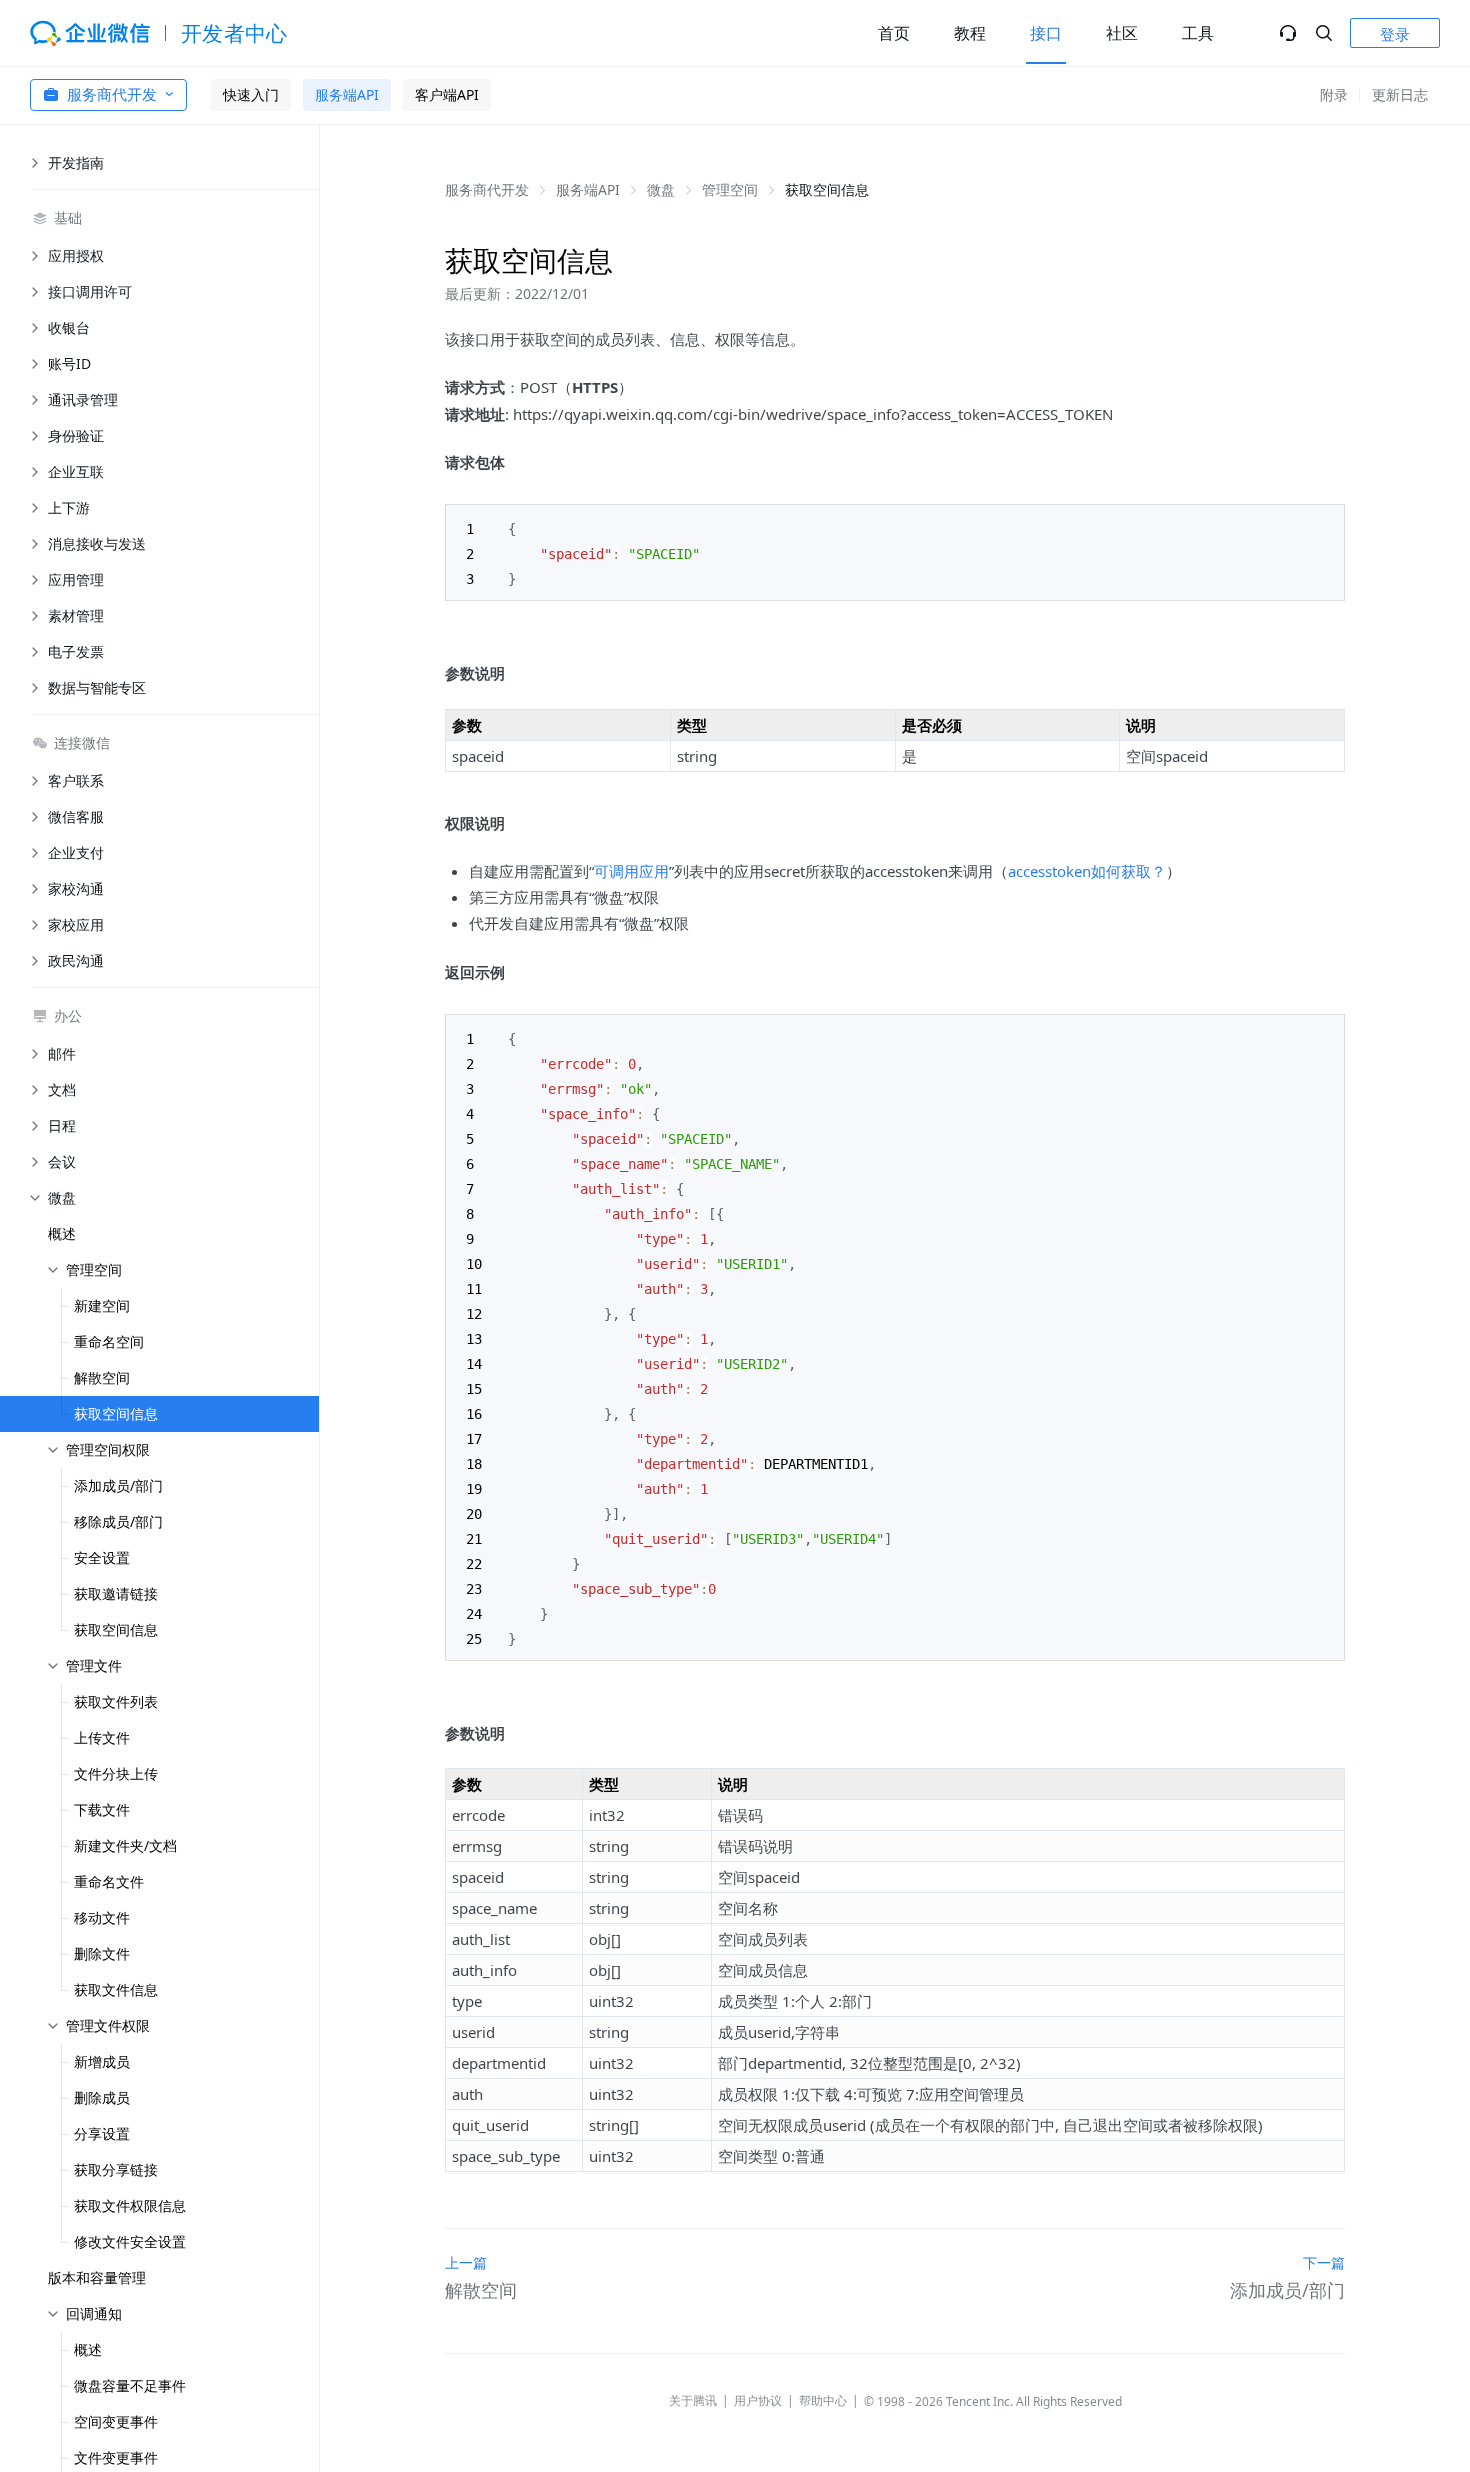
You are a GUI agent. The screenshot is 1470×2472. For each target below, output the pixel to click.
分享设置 (102, 2133)
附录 (1334, 94)
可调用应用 (631, 871)
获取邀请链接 (116, 1593)
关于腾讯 (693, 2400)
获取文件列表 (116, 1701)
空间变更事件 (116, 2421)
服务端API (347, 94)
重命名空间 (109, 1341)
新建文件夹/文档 (125, 1845)
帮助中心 (823, 2400)
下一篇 (1324, 2262)
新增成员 (102, 2061)
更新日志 (1400, 94)
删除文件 (102, 1953)
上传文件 (102, 1737)
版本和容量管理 (97, 2277)
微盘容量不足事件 (130, 2385)
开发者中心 (234, 33)
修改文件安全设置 (130, 2241)
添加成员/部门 (118, 1485)
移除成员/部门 (118, 1521)
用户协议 (758, 2400)
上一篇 (466, 2262)
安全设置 (102, 1557)
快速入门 (251, 94)
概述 (62, 1233)
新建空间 (102, 1305)
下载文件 (102, 1809)
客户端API (447, 94)
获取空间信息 (116, 1413)
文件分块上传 (116, 1773)
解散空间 (102, 1377)
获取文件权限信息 (130, 2205)
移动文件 (102, 1917)
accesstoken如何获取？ (1087, 871)
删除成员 (102, 2097)
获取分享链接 (116, 2169)
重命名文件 (109, 1881)
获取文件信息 (116, 1989)
